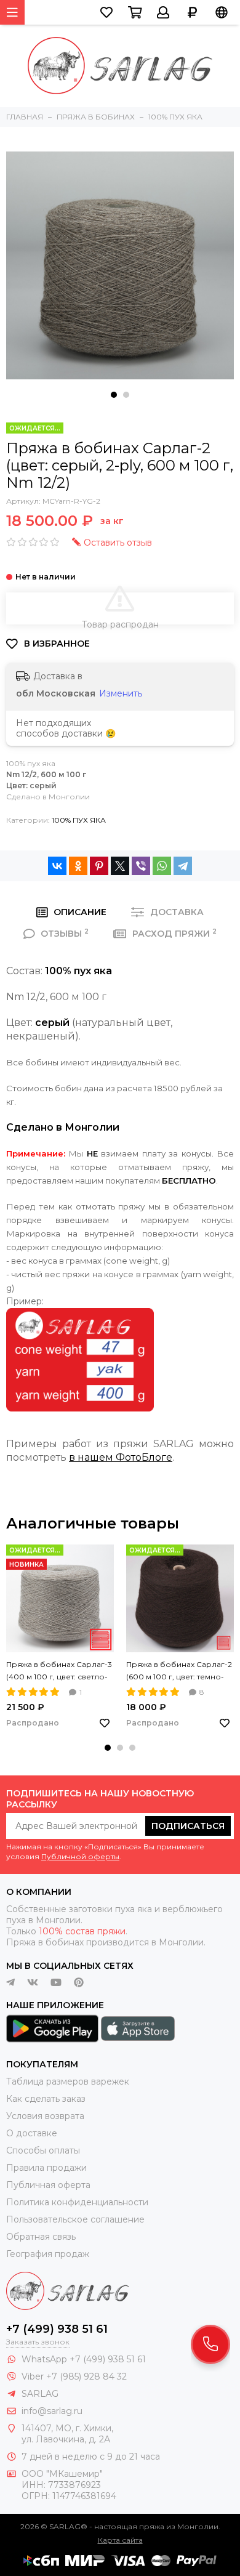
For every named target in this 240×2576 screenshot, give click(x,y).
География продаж (48, 2254)
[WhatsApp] (162, 866)
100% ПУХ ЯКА (79, 820)
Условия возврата (45, 2116)
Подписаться (188, 1826)
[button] (114, 395)
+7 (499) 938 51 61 (57, 2329)
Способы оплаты (43, 2150)
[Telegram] (183, 866)
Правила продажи (46, 2168)
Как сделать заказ (46, 2099)
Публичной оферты (80, 1856)
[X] (120, 866)
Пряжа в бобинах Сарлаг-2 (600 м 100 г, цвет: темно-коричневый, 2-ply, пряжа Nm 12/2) (179, 1671)
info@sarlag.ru (52, 2411)
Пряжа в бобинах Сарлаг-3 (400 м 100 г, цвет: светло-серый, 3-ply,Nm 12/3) (59, 1671)
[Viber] (141, 866)
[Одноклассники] (78, 866)
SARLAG (40, 2394)
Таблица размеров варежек (68, 2081)
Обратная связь (41, 2237)
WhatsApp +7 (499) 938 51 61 (84, 2359)
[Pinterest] (99, 866)
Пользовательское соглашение (75, 2219)
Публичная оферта (48, 2185)
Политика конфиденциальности (77, 2202)
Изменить (121, 693)
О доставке (32, 2133)
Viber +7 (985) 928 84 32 (74, 2376)
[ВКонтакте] (57, 866)
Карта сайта (120, 2540)
